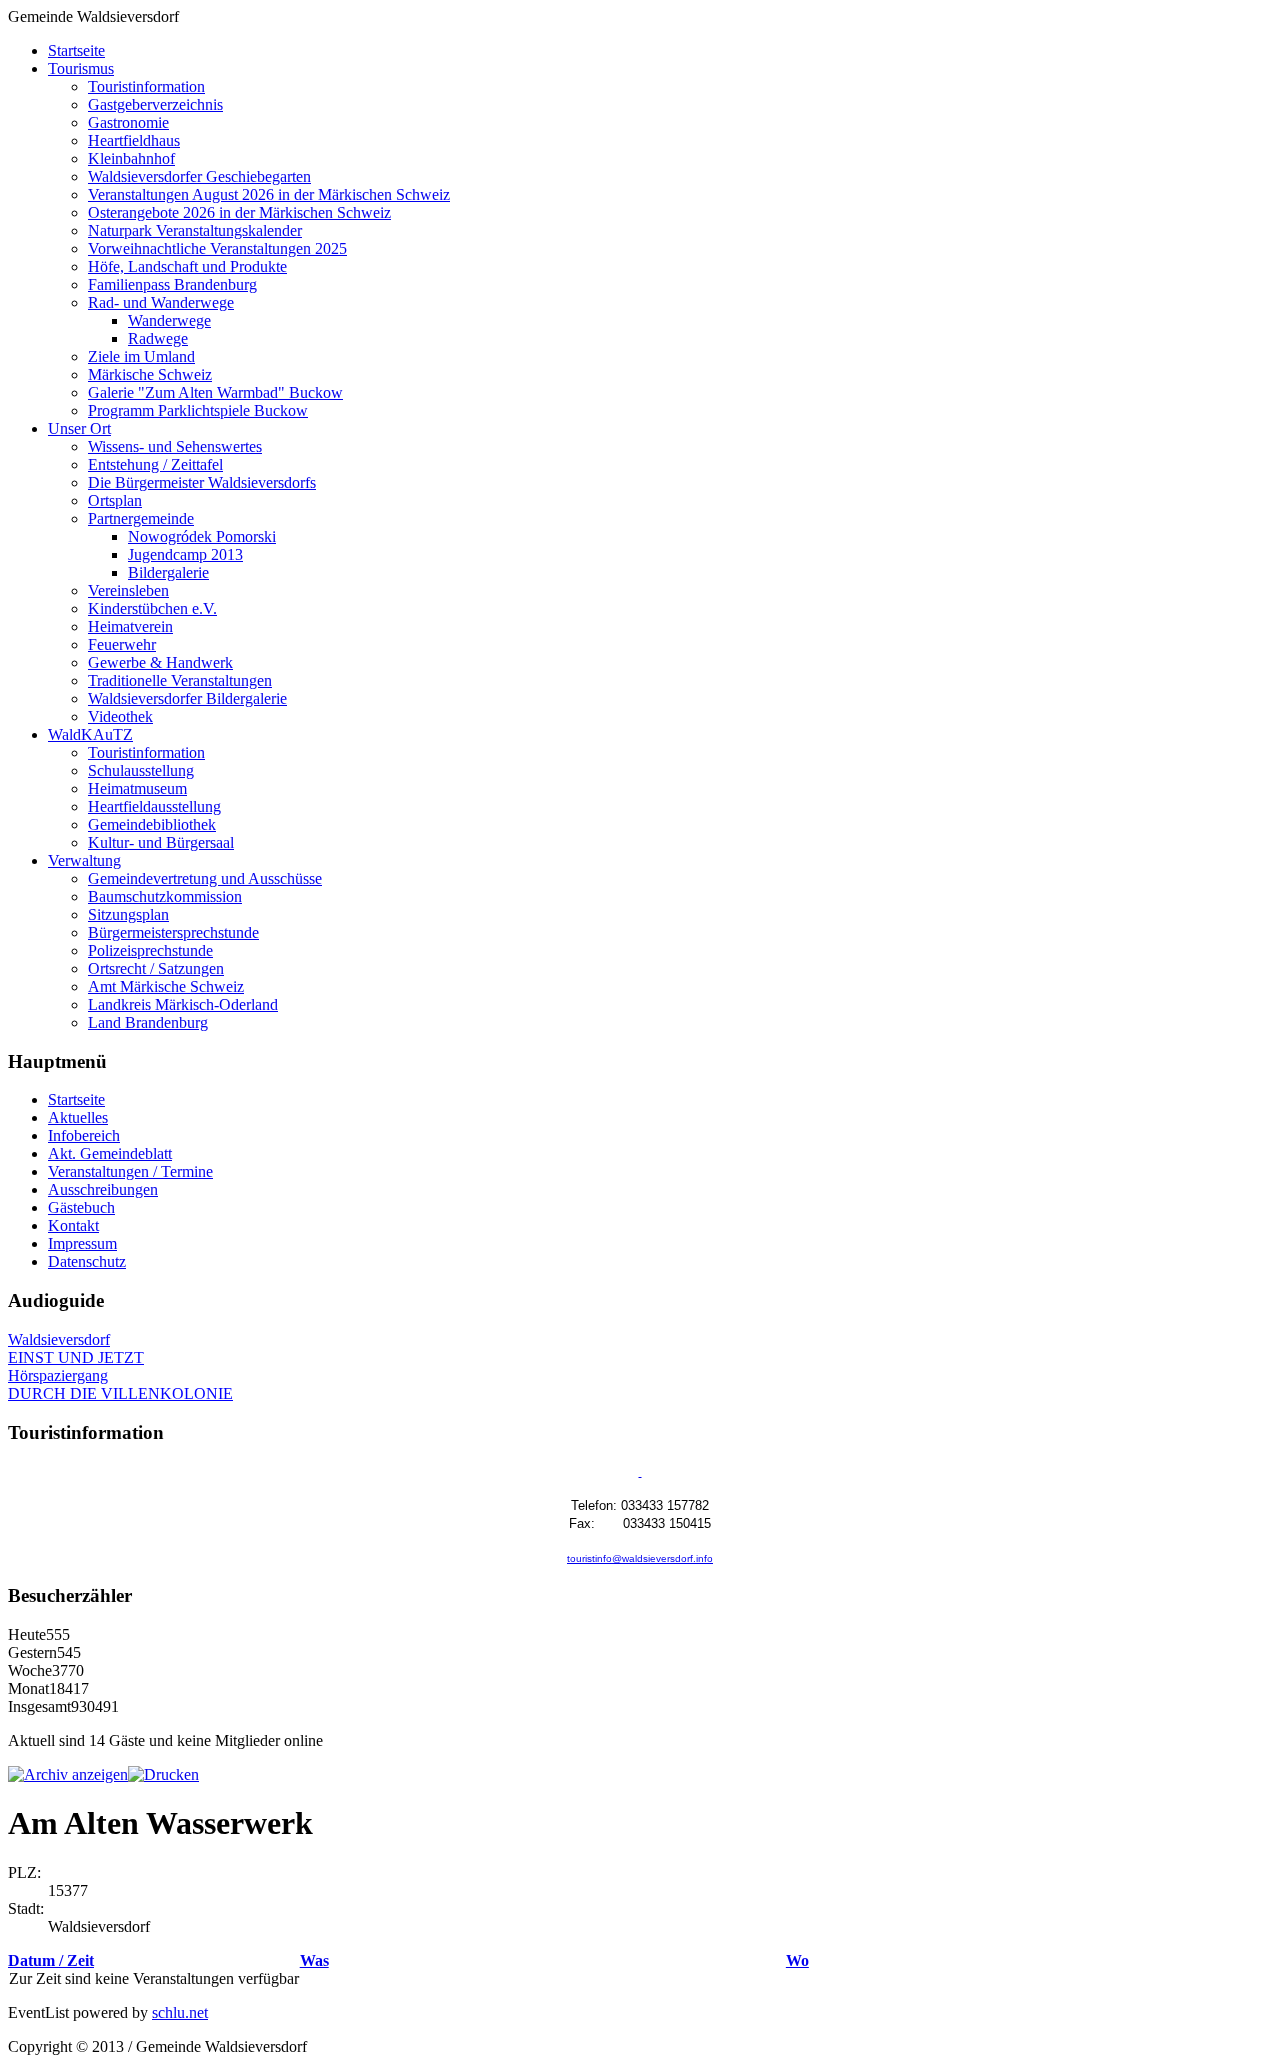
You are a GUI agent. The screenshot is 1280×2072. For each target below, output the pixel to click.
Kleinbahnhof (131, 158)
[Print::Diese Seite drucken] (163, 1774)
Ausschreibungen (103, 1189)
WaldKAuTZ (90, 734)
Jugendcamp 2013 (185, 554)
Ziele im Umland (141, 356)
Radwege (158, 338)
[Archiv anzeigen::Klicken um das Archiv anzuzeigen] (68, 1774)
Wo (797, 1960)
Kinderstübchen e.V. (152, 608)
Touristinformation (146, 86)
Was (314, 1960)
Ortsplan (115, 500)
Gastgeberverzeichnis (155, 104)
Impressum (82, 1243)
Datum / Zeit (51, 1960)
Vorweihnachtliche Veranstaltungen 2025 (217, 248)
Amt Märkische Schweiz (166, 986)
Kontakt (73, 1225)
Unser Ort (79, 428)
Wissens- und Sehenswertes (175, 446)
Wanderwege (169, 320)
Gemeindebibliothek (152, 824)
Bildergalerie (168, 572)
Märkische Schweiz (150, 374)
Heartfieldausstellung (154, 806)
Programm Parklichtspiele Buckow (198, 410)
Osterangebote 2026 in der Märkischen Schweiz (239, 212)
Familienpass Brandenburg (172, 284)
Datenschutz (87, 1261)
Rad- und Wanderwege (161, 302)
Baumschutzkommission (165, 896)
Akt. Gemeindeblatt (110, 1153)
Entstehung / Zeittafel (155, 464)
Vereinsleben (128, 590)
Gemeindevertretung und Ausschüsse (205, 878)
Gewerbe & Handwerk (160, 662)
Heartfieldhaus (134, 140)
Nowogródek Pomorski (202, 536)
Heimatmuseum (137, 788)
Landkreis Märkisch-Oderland (183, 1004)
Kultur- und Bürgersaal (161, 842)
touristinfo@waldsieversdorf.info (640, 1558)
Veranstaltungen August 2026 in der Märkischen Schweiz (269, 194)
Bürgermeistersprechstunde (173, 932)
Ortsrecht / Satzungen (156, 968)
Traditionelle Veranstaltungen (180, 680)
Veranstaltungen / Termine (130, 1171)
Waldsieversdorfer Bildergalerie (187, 698)
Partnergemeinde (141, 518)
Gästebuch (81, 1207)
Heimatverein (130, 626)
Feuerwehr (122, 644)
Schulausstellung (141, 770)
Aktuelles (78, 1117)
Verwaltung (84, 860)
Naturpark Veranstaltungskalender (195, 230)
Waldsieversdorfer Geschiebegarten (199, 176)
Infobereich (84, 1135)
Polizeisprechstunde (150, 950)
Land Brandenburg (148, 1022)
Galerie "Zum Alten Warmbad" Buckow (215, 392)
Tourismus (81, 68)
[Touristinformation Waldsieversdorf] (640, 1472)
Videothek (120, 716)
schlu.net (180, 2012)
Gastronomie (128, 122)
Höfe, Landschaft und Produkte (187, 266)
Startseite (76, 50)
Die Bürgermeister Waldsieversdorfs (202, 482)
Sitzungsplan (128, 914)
